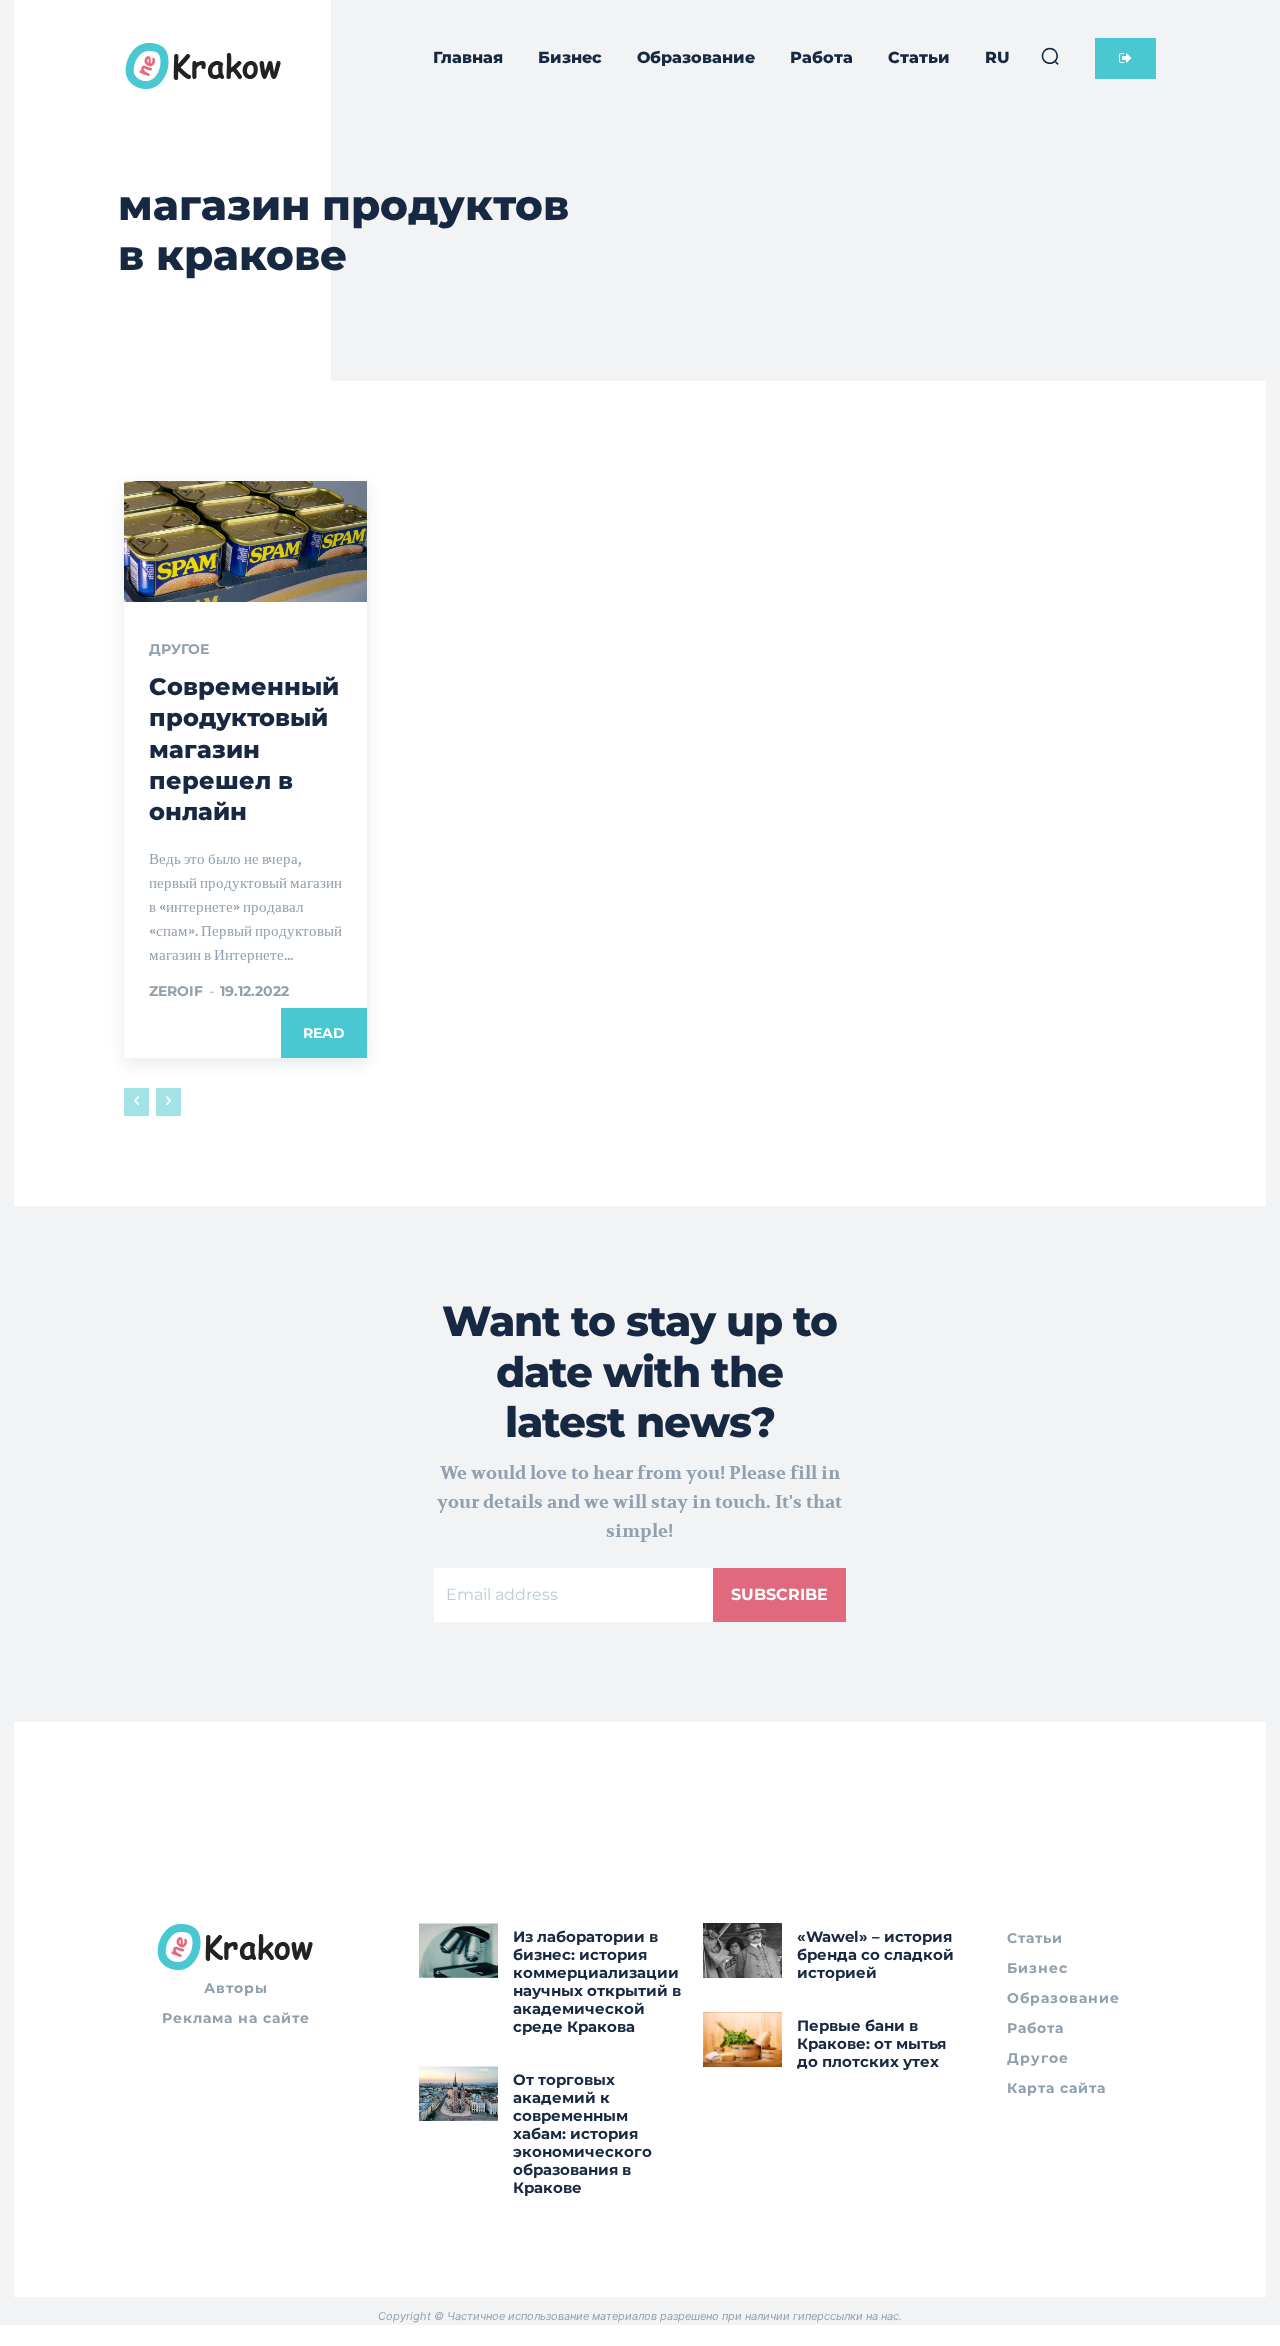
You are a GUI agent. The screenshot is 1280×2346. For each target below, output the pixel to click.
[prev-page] (136, 1102)
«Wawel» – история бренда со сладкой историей (875, 1954)
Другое (179, 649)
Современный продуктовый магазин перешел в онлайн (244, 749)
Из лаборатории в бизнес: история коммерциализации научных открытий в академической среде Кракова (597, 1981)
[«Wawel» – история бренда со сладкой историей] (742, 1950)
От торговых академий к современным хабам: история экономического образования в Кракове (582, 2133)
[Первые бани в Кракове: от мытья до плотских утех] (742, 2039)
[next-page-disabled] (168, 1102)
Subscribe (779, 1594)
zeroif (176, 991)
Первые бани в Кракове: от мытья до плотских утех (871, 2043)
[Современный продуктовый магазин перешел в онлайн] (245, 542)
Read (324, 1033)
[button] (1050, 56)
